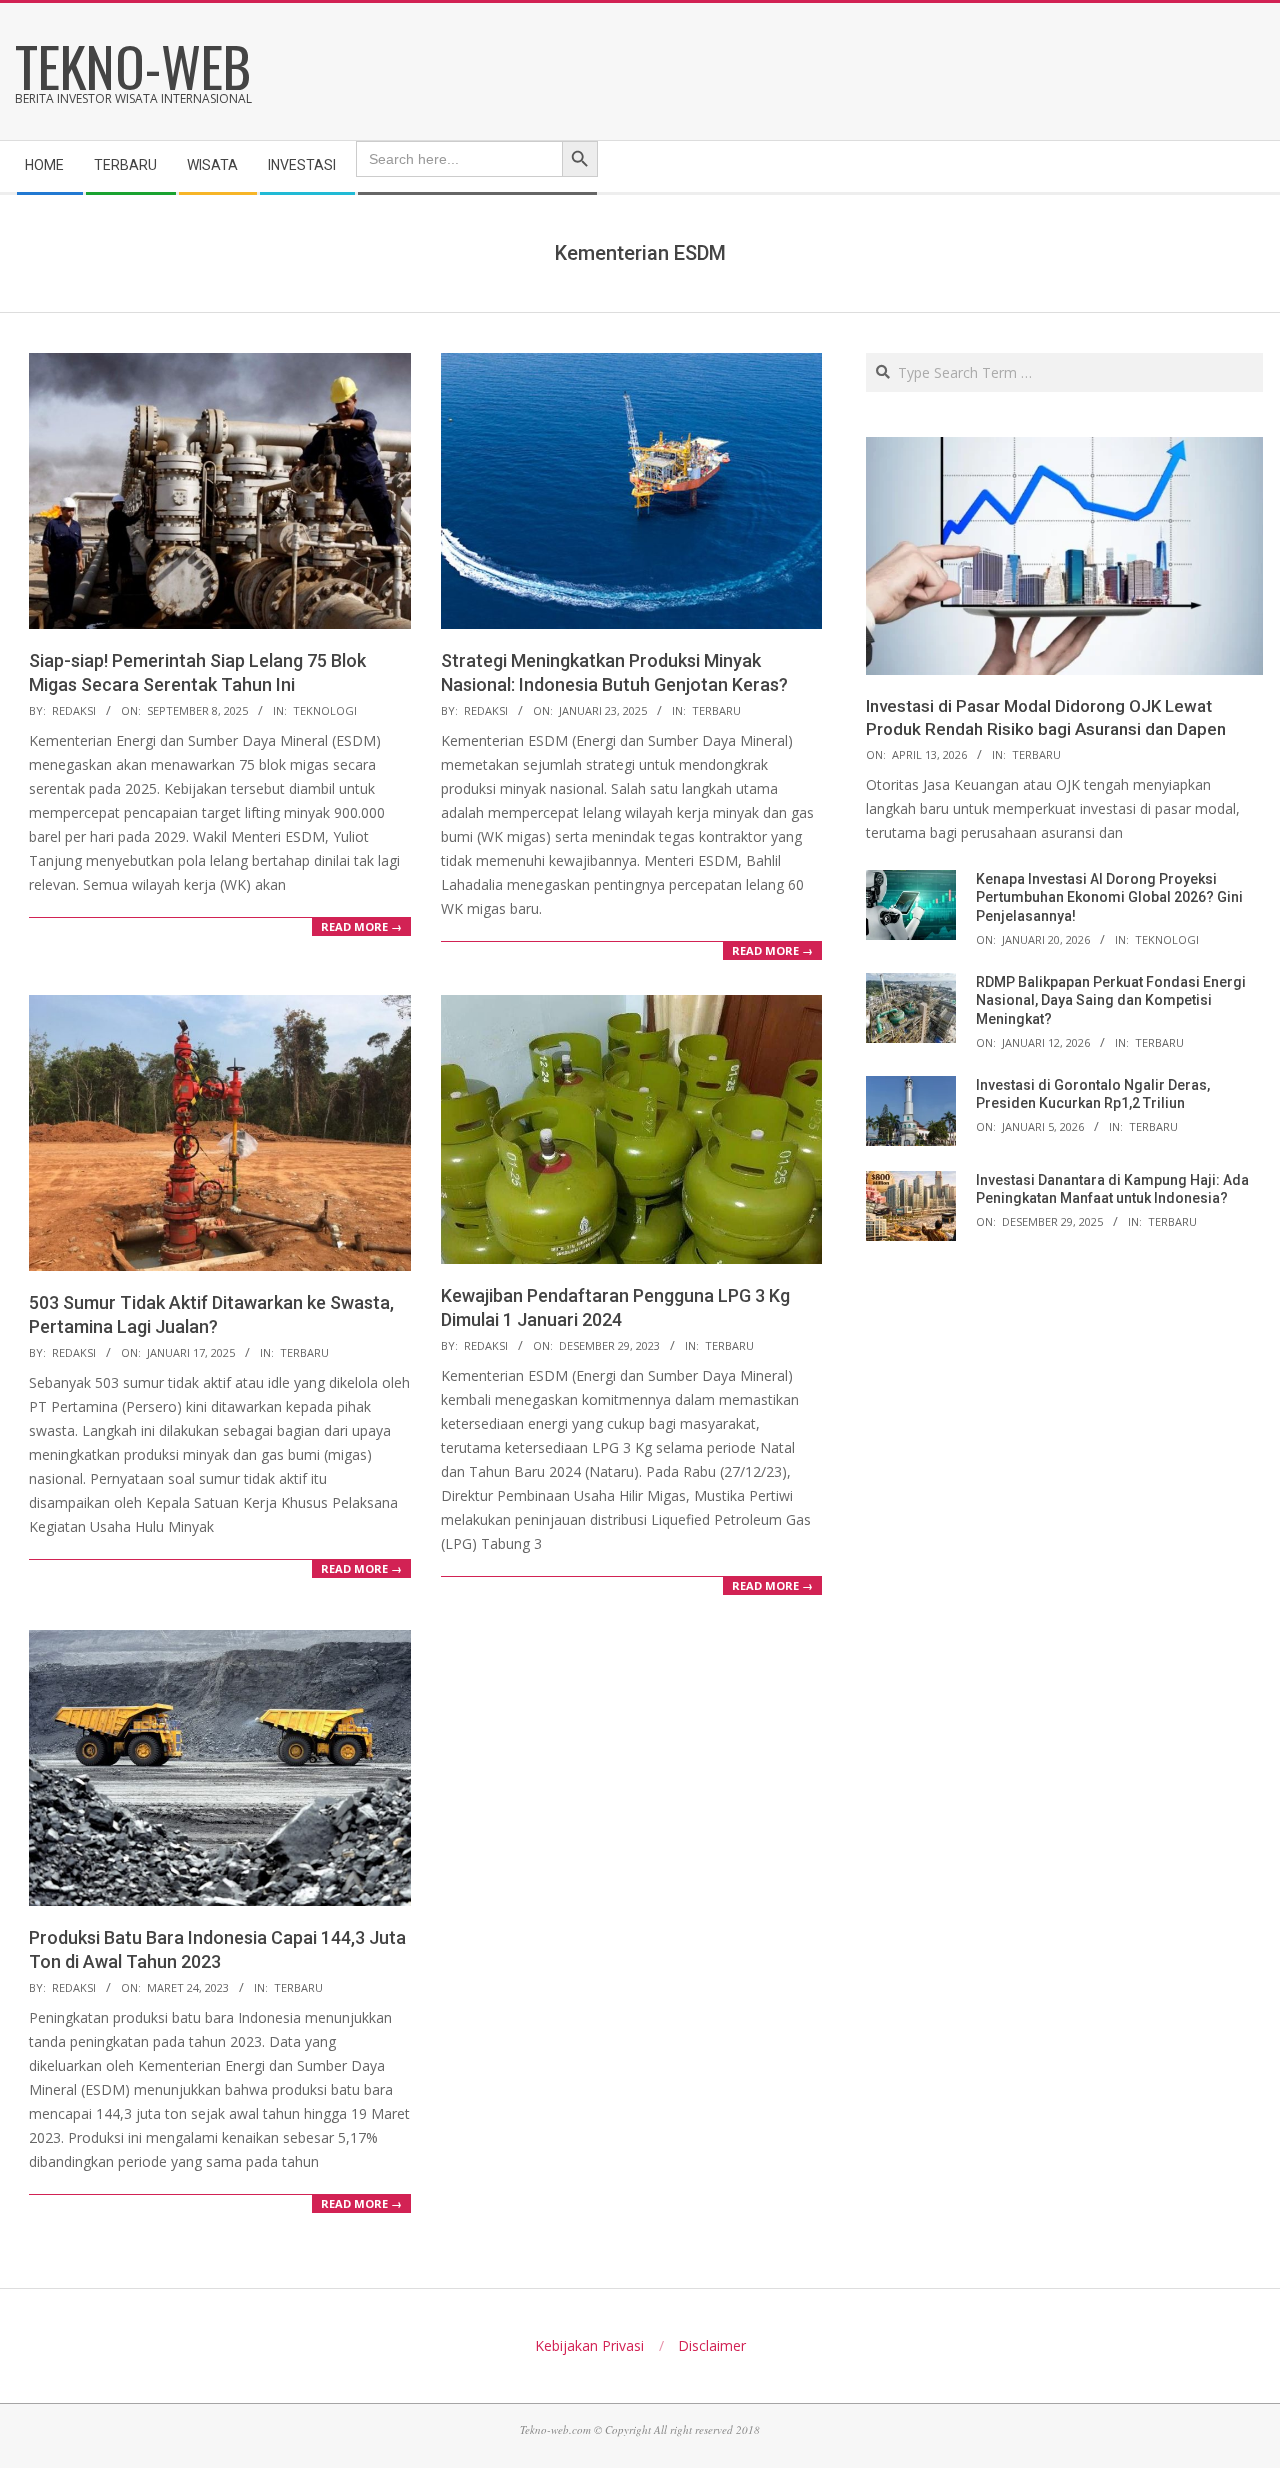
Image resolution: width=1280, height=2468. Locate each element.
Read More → (361, 926)
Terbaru (716, 710)
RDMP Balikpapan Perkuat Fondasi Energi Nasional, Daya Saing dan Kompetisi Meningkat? (1111, 1000)
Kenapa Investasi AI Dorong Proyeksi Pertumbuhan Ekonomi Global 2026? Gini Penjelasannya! (1109, 897)
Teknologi (325, 710)
